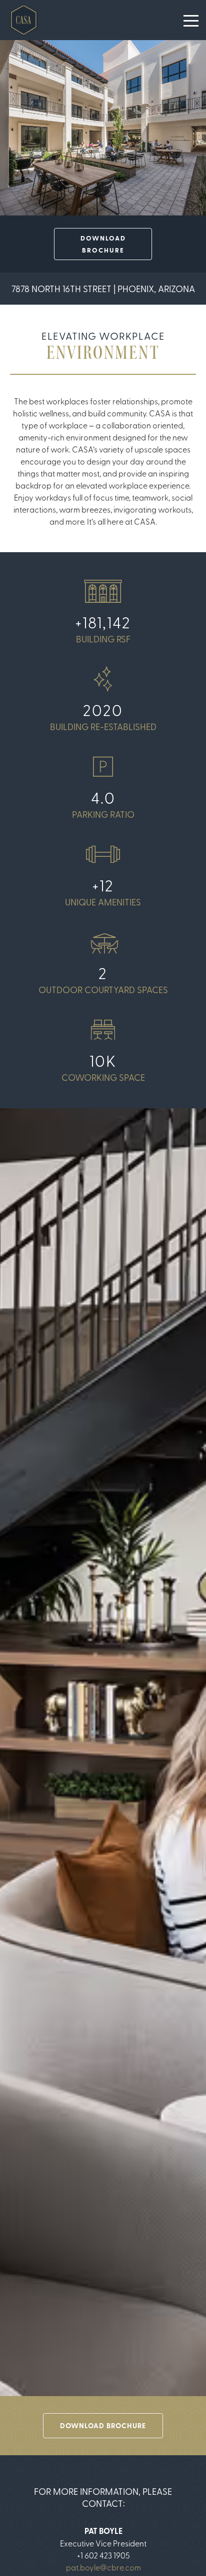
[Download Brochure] (103, 244)
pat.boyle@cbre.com (103, 2567)
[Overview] (24, 20)
